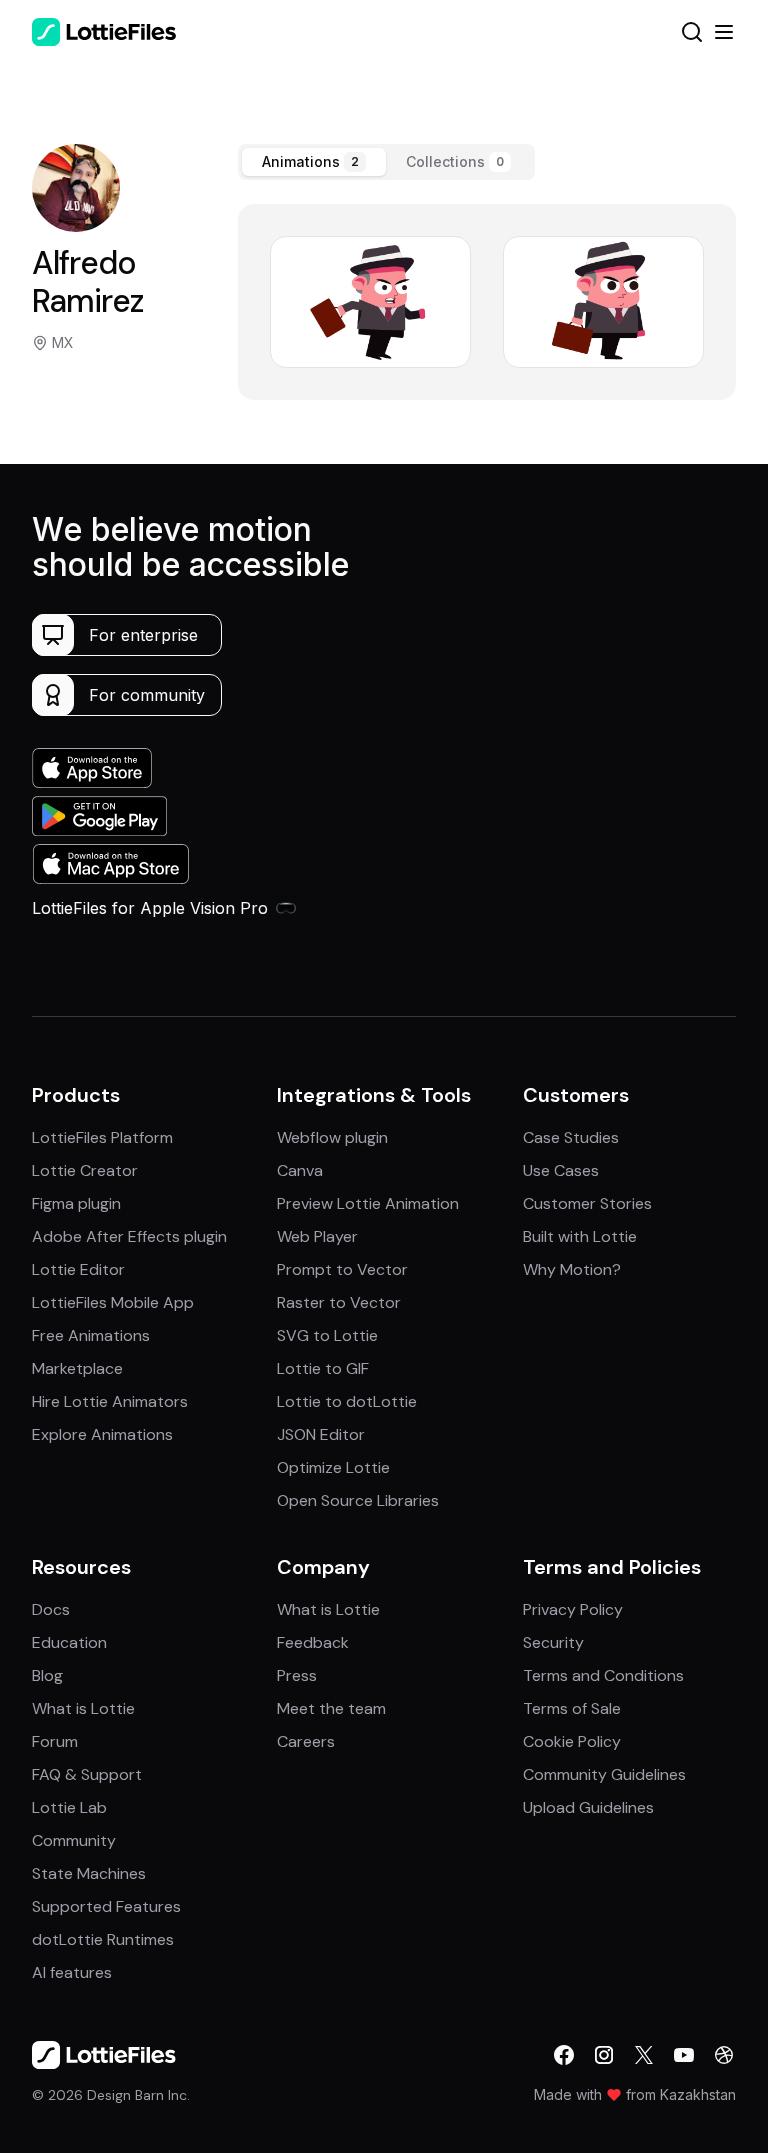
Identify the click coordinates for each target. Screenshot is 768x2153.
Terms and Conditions (603, 1675)
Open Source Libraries (358, 1500)
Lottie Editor (78, 1269)
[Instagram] (604, 2055)
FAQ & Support (87, 1774)
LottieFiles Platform (102, 1137)
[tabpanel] (487, 302)
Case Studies (571, 1137)
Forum (55, 1741)
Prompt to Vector (342, 1269)
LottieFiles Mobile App (113, 1302)
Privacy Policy (573, 1609)
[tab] (314, 162)
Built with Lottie (580, 1236)
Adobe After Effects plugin (129, 1236)
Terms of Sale (572, 1708)
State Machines (89, 1873)
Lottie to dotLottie (347, 1401)
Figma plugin (76, 1203)
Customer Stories (587, 1203)
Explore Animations (102, 1434)
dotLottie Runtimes (103, 1939)
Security (553, 1642)
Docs (51, 1609)
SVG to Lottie (327, 1335)
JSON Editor (321, 1434)
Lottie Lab (69, 1807)
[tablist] (386, 162)
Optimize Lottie (333, 1467)
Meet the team (331, 1708)
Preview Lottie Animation (368, 1203)
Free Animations (91, 1335)
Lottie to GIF (323, 1368)
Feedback (313, 1642)
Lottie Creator (85, 1170)
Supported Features (106, 1906)
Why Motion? (572, 1269)
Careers (306, 1741)
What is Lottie (83, 1708)
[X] (644, 2055)
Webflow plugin (332, 1137)
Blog (47, 1675)
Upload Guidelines (588, 1807)
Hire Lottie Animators (110, 1401)
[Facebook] (564, 2055)
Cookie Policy (572, 1741)
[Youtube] (684, 2055)
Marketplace (77, 1368)
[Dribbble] (724, 2055)
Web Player (317, 1236)
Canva (300, 1170)
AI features (72, 1972)
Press (297, 1675)
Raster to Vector (339, 1302)
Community (74, 1840)
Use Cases (561, 1170)
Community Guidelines (604, 1774)
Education (69, 1642)
